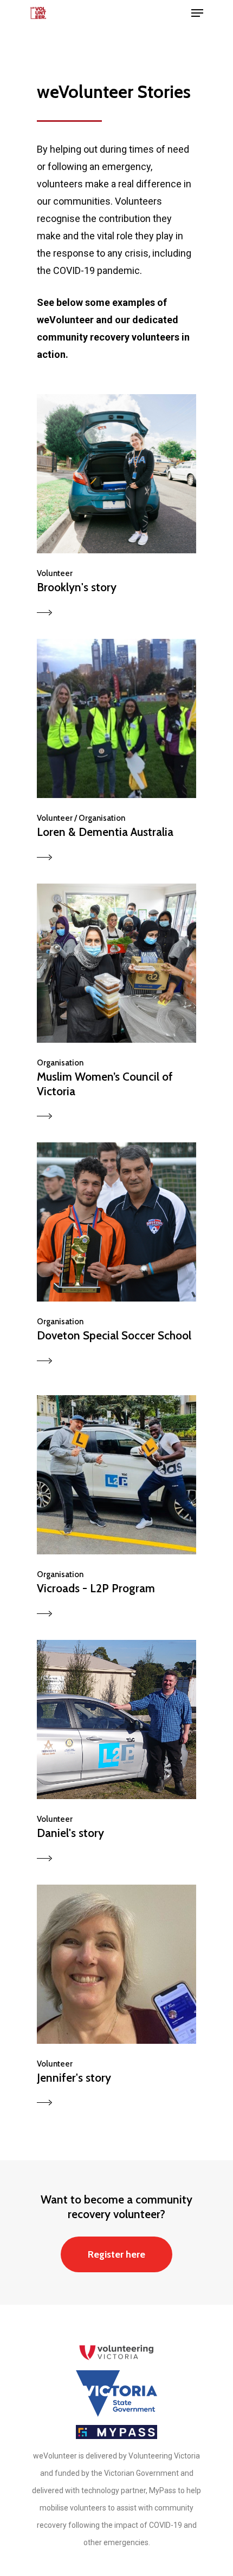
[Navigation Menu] (197, 13)
